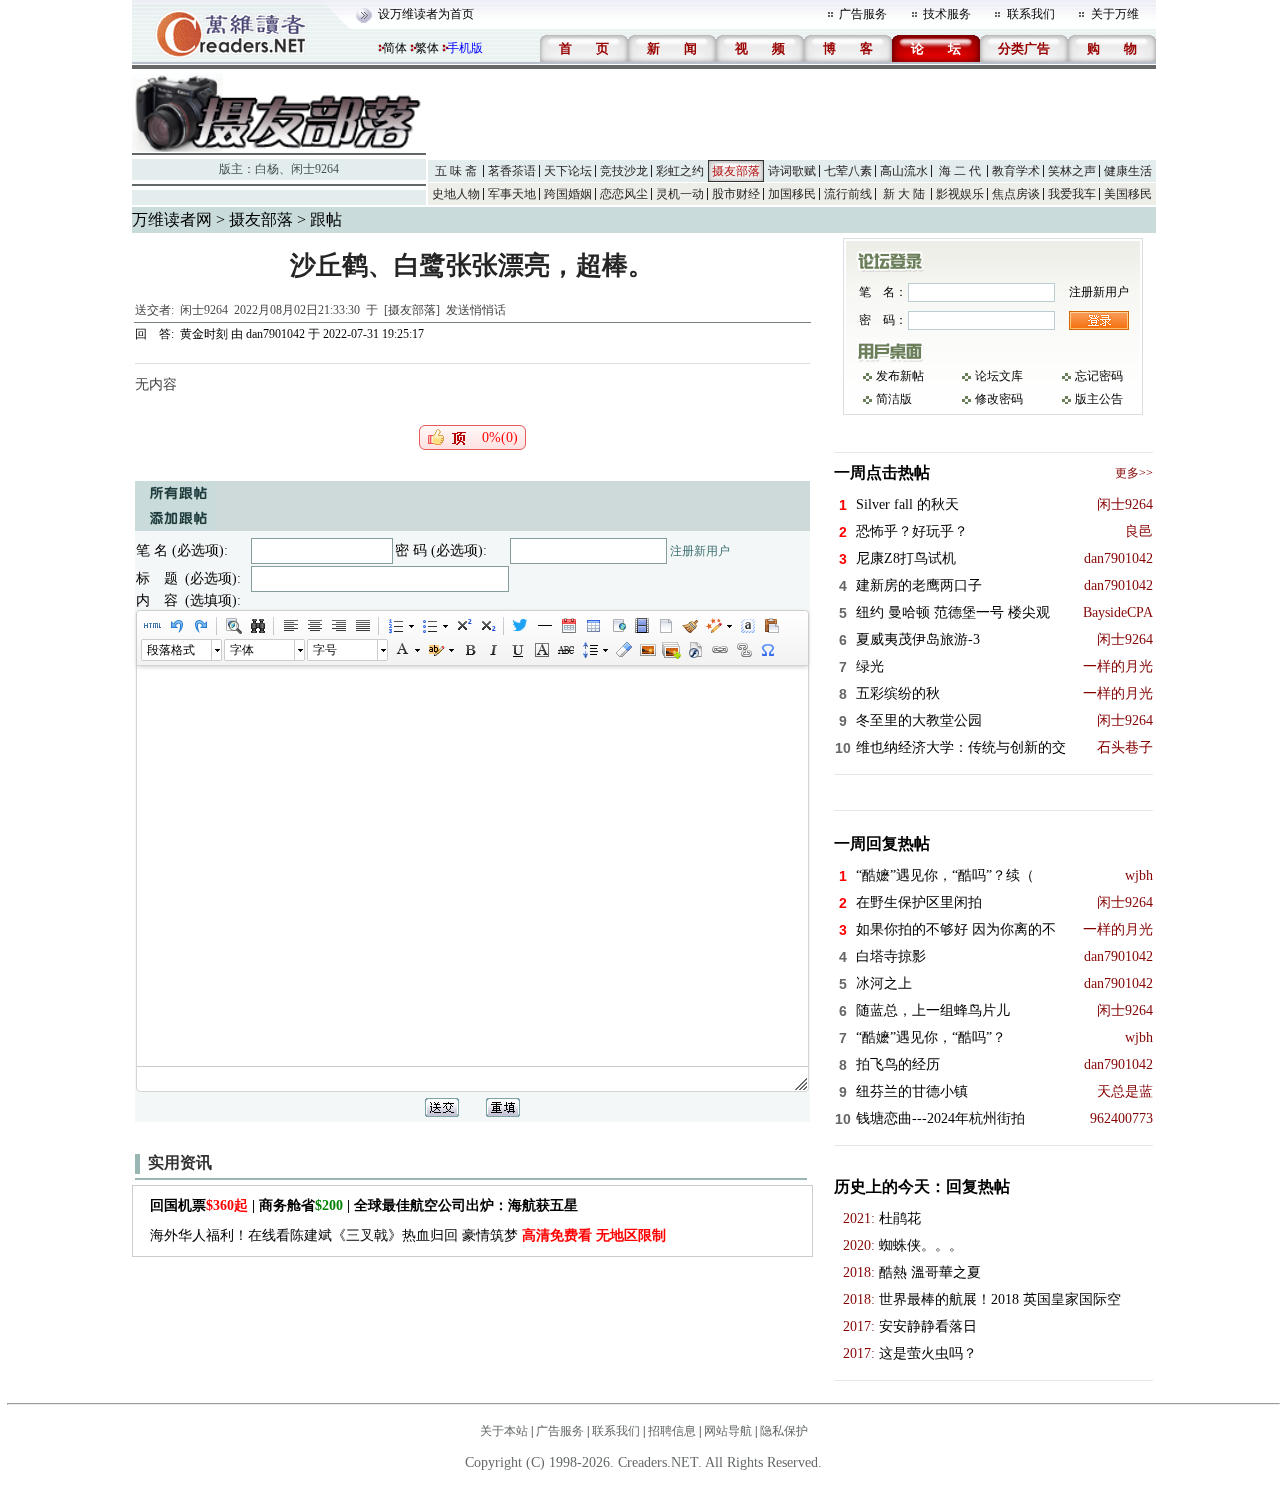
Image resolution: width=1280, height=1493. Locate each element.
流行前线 (848, 194)
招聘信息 (672, 1431)
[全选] (747, 626)
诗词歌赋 (792, 171)
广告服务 (863, 14)
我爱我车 (1072, 194)
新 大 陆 (904, 194)
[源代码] (152, 626)
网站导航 (728, 1431)
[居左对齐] (290, 626)
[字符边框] (541, 650)
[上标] (463, 626)
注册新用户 (700, 551)
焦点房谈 (1016, 194)
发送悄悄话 (476, 310)
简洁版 (894, 399)
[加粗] (469, 650)
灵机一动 (680, 194)
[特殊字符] (767, 650)
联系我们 (1031, 14)
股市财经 (736, 194)
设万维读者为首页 (426, 14)
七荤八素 (848, 171)
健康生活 (1128, 171)
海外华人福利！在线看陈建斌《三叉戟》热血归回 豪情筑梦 (408, 1235)
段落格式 (171, 650)
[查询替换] (257, 626)
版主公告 (1099, 399)
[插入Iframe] (617, 626)
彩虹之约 (680, 171)
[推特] (520, 626)
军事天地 (512, 194)
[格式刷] (689, 626)
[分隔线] (544, 626)
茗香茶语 (512, 171)
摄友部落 (736, 171)
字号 (325, 650)
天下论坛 (568, 171)
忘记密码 (1099, 376)
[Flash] (695, 650)
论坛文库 (999, 376)
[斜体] (493, 650)
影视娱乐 (960, 194)
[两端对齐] (362, 626)
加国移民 (792, 194)
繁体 (427, 48)
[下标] (487, 626)
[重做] (200, 626)
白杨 (267, 169)
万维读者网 (172, 219)
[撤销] (176, 626)
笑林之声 (1072, 171)
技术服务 (947, 14)
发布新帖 (900, 376)
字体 (242, 650)
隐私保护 (784, 1431)
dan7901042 (275, 334)
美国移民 (1128, 194)
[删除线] (565, 650)
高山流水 (904, 171)
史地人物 (456, 194)
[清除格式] (623, 650)
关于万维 (1115, 14)
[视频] (641, 626)
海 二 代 (960, 171)
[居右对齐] (338, 626)
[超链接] (719, 650)
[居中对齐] (314, 626)
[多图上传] (671, 650)
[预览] (233, 626)
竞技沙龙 (624, 171)
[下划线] (517, 650)
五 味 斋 (456, 171)
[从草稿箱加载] (771, 626)
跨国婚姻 (568, 194)
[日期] (568, 626)
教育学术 (1016, 171)
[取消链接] (743, 650)
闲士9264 (315, 169)
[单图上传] (647, 650)
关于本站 (504, 1431)
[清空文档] (665, 626)
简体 (395, 48)
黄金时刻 (204, 334)
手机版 (465, 48)
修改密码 (999, 399)
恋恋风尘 (624, 194)
